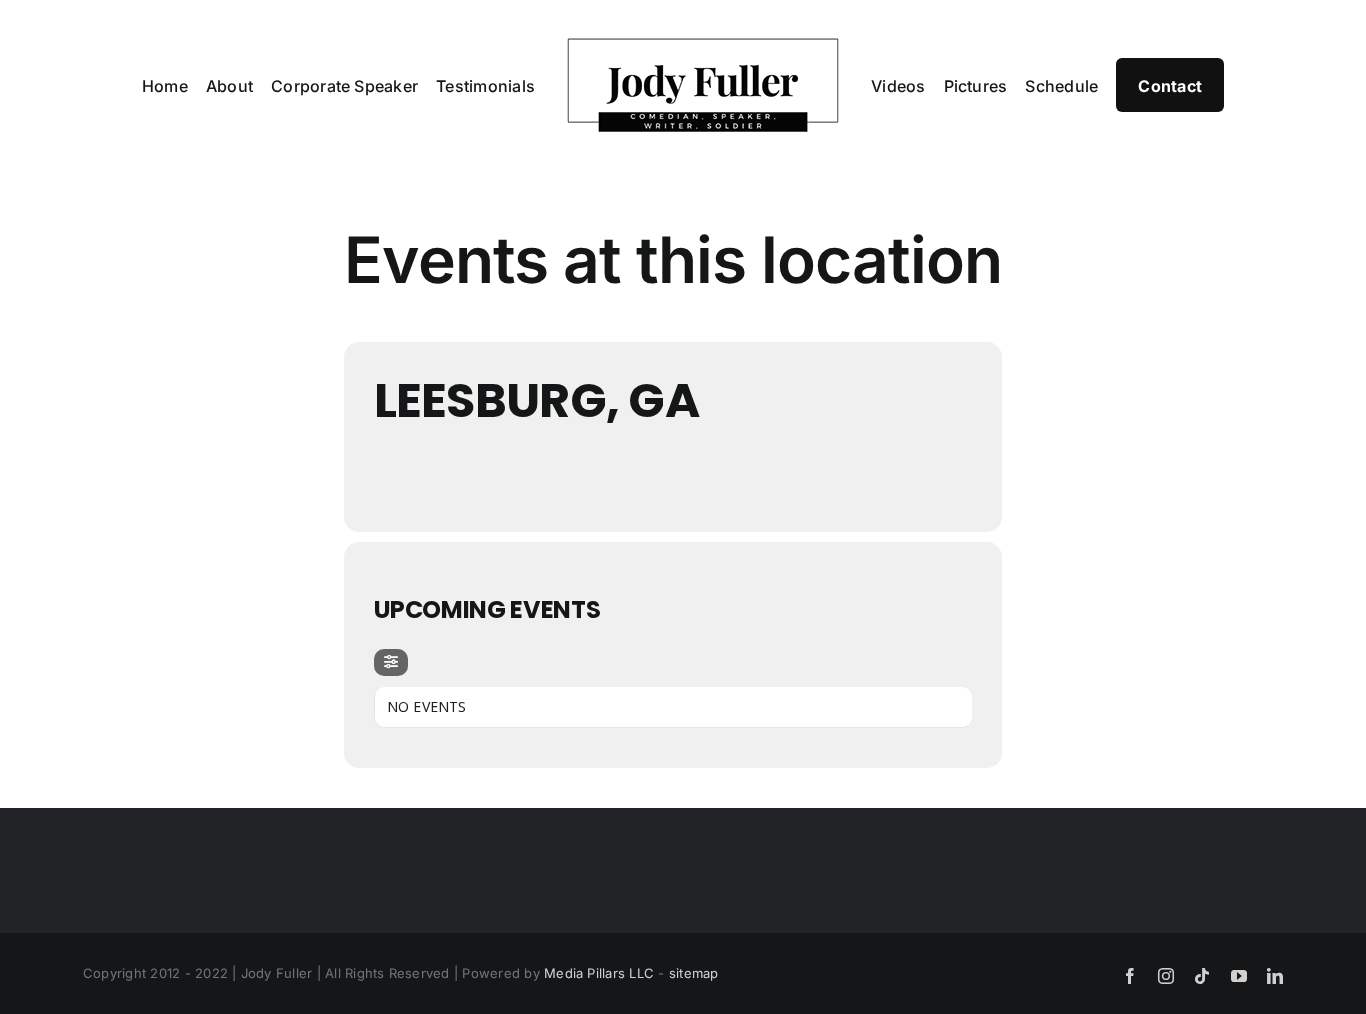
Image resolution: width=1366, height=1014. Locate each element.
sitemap (694, 973)
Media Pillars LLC (599, 973)
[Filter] (391, 662)
